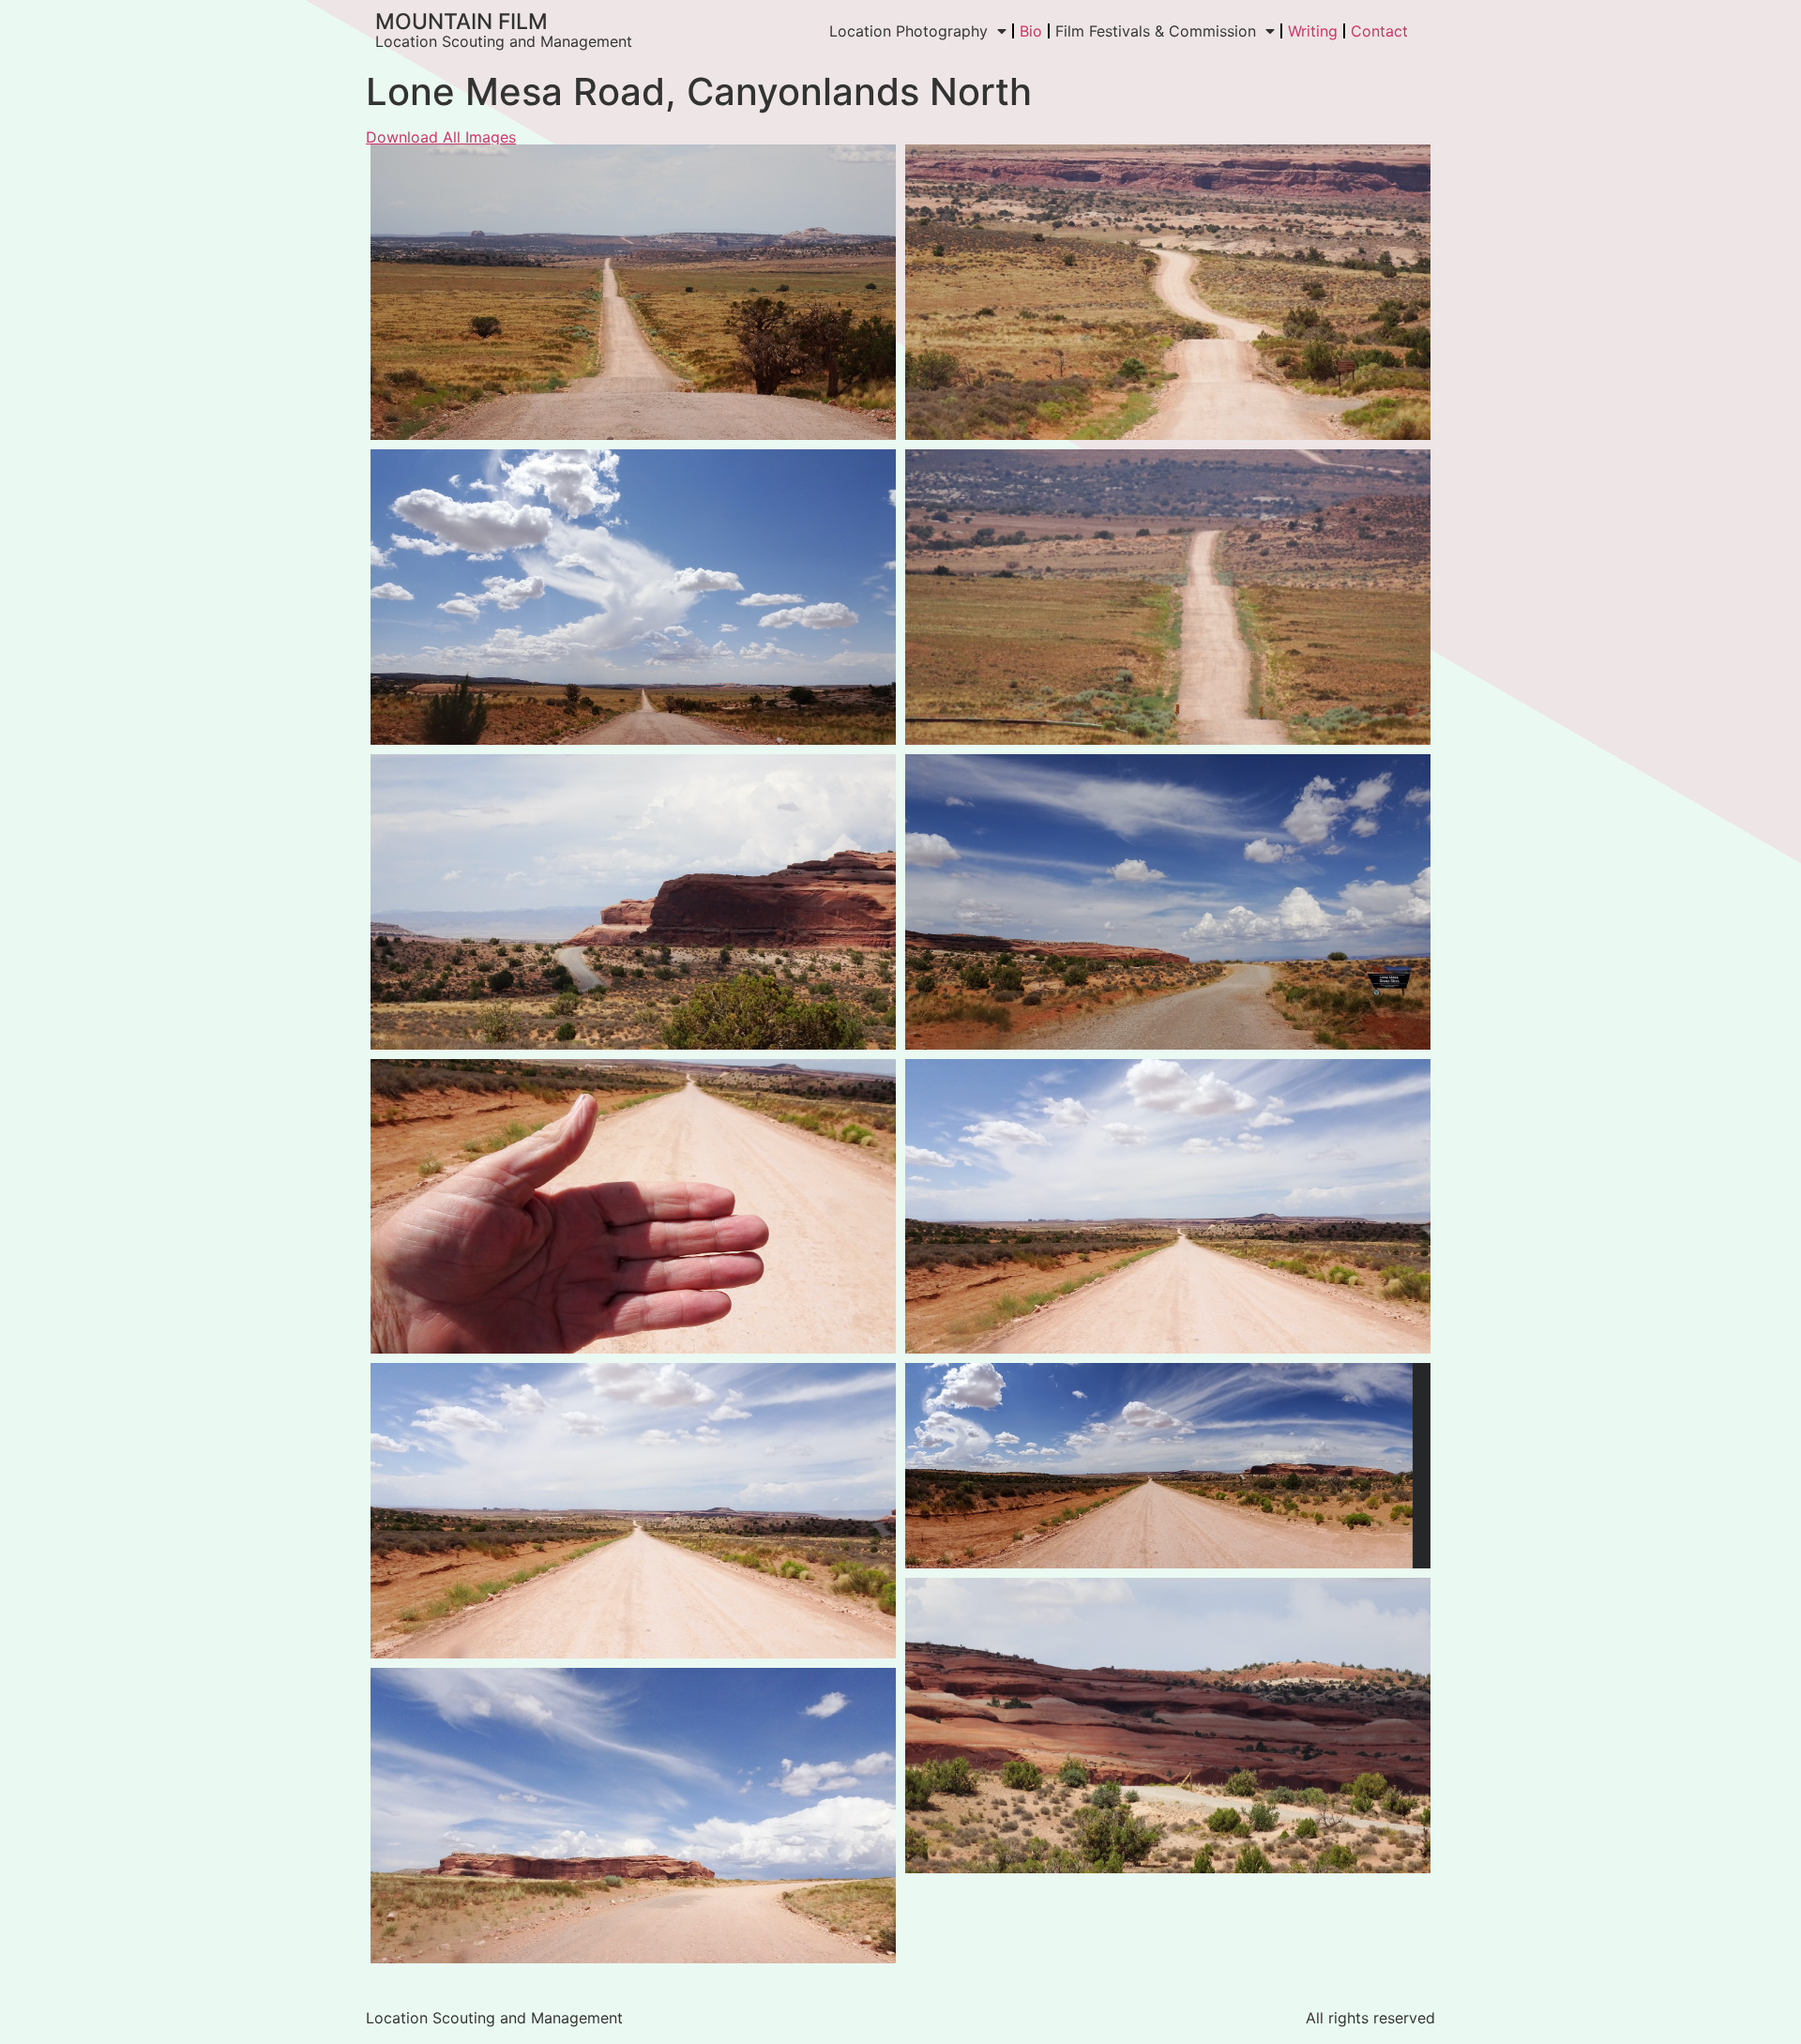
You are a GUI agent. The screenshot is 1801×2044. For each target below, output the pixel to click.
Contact (1379, 31)
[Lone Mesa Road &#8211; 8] (633, 597)
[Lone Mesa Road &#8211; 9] (1168, 597)
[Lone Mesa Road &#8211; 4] (1168, 292)
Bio (1031, 31)
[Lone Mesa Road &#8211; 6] (1168, 1466)
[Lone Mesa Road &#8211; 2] (633, 1207)
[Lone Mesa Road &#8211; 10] (633, 292)
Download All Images (441, 137)
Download (390, 164)
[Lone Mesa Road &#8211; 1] (633, 1511)
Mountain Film (462, 22)
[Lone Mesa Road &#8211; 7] (633, 1816)
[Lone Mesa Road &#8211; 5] (633, 902)
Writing (1313, 31)
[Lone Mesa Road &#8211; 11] (1168, 902)
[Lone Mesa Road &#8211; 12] (1168, 1726)
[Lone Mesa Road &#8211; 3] (1168, 1207)
